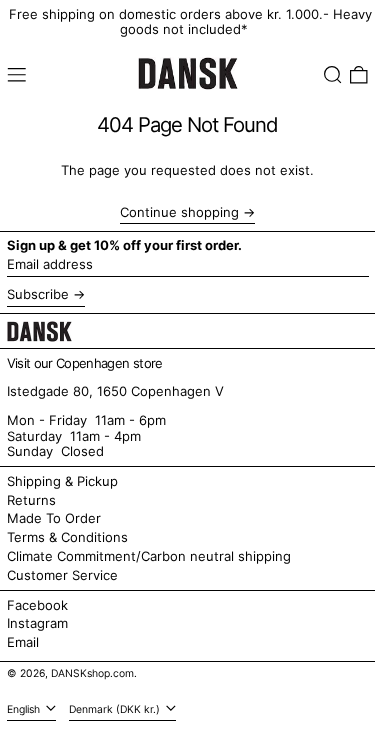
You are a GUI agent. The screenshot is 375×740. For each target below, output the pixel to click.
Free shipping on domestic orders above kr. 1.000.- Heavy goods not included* (190, 22)
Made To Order (54, 518)
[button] (333, 75)
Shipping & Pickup (62, 481)
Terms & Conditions (67, 537)
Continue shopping (179, 212)
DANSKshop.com (92, 673)
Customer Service (62, 575)
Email (23, 642)
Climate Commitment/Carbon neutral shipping (149, 556)
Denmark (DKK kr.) (116, 709)
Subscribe (38, 294)
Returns (31, 500)
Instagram (37, 623)
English (25, 709)
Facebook (37, 605)
